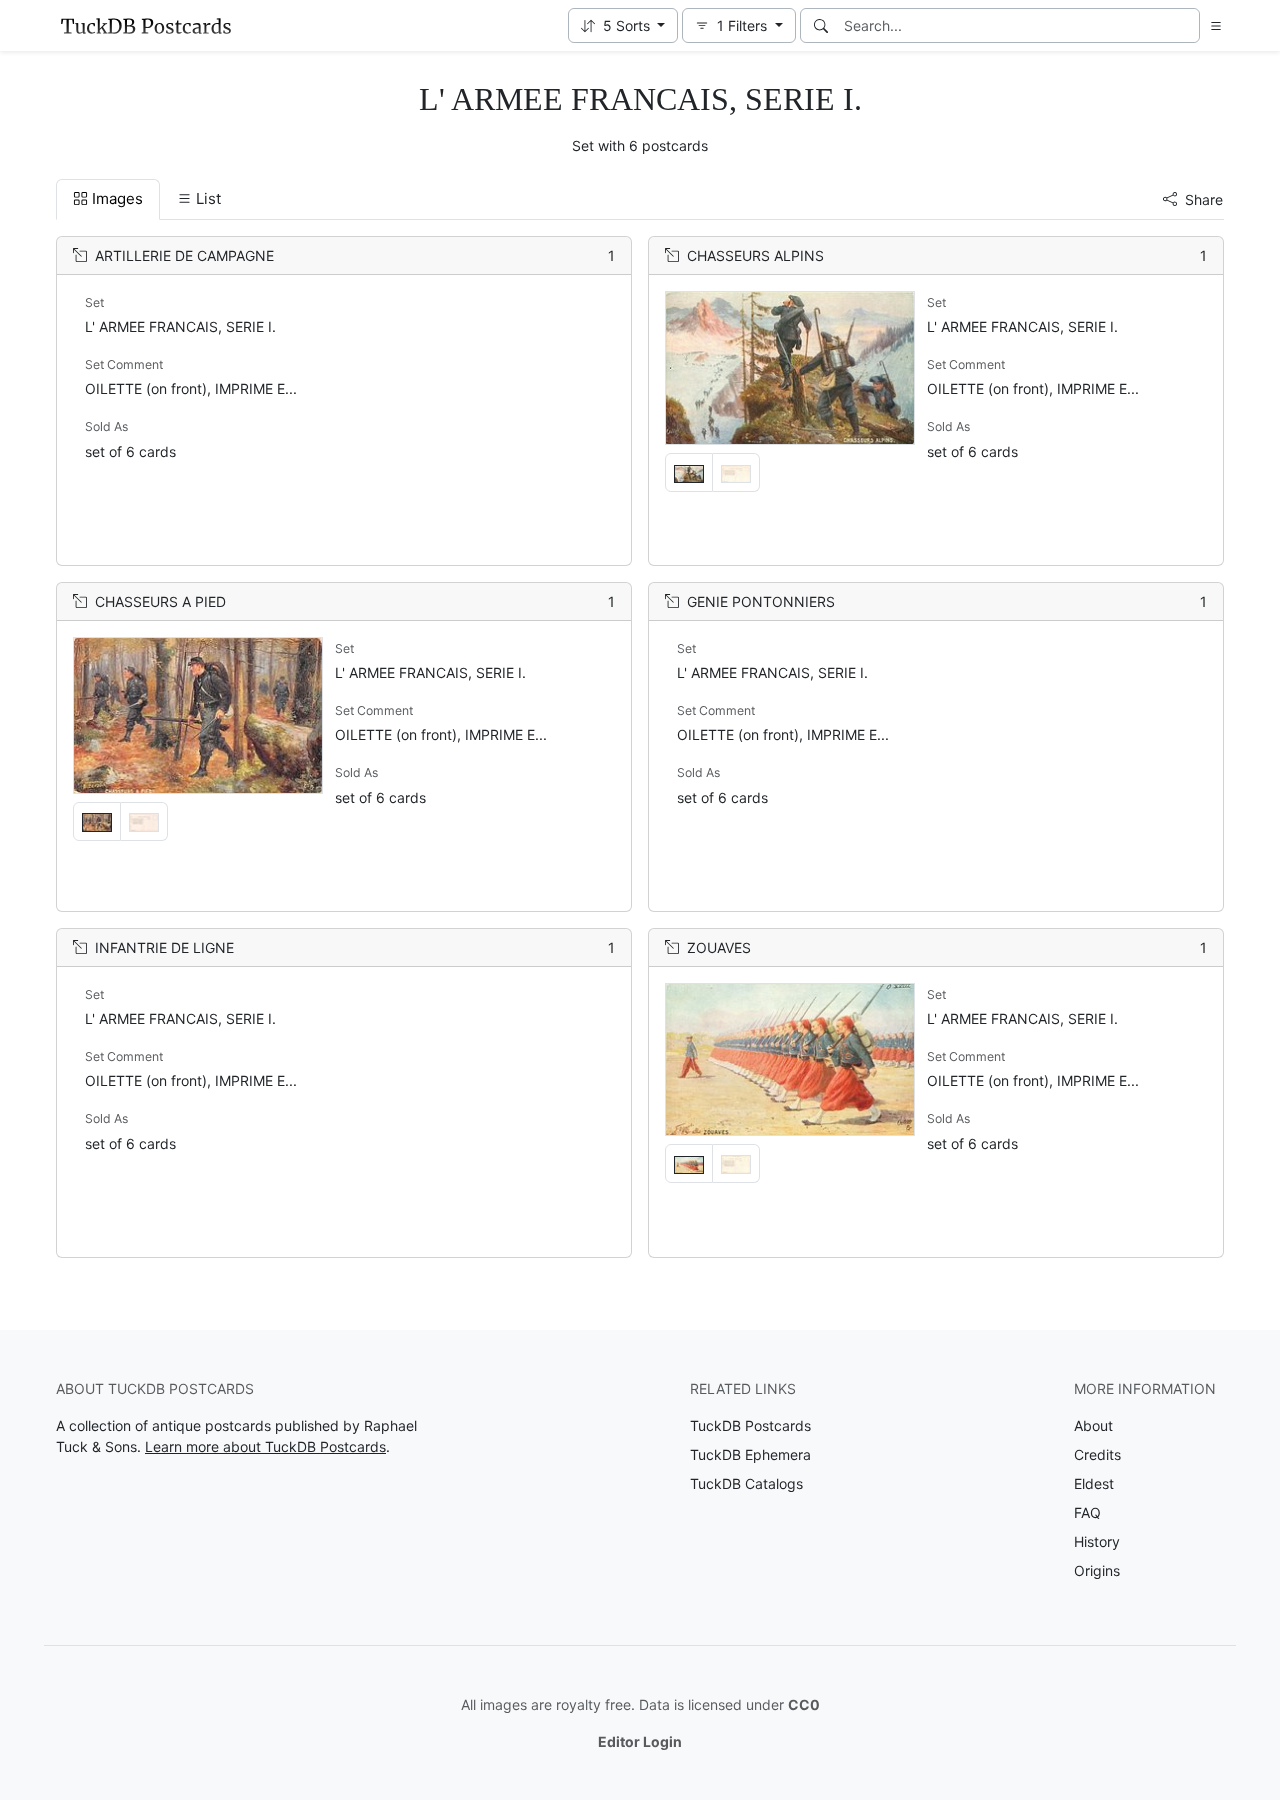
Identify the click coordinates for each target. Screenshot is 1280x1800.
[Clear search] (1186, 25)
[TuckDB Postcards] (146, 26)
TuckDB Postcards (750, 1425)
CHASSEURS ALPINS (755, 255)
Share (1204, 199)
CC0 (804, 1704)
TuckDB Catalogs (746, 1483)
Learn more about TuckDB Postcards (265, 1446)
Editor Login (640, 1741)
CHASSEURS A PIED (160, 601)
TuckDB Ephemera (750, 1454)
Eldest (1094, 1483)
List (208, 198)
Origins (1097, 1570)
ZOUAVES (719, 947)
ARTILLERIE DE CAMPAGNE (184, 255)
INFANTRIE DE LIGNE (164, 947)
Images (117, 198)
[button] (623, 25)
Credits (1097, 1454)
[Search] (821, 25)
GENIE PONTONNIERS (761, 601)
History (1097, 1541)
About (1093, 1425)
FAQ (1087, 1512)
